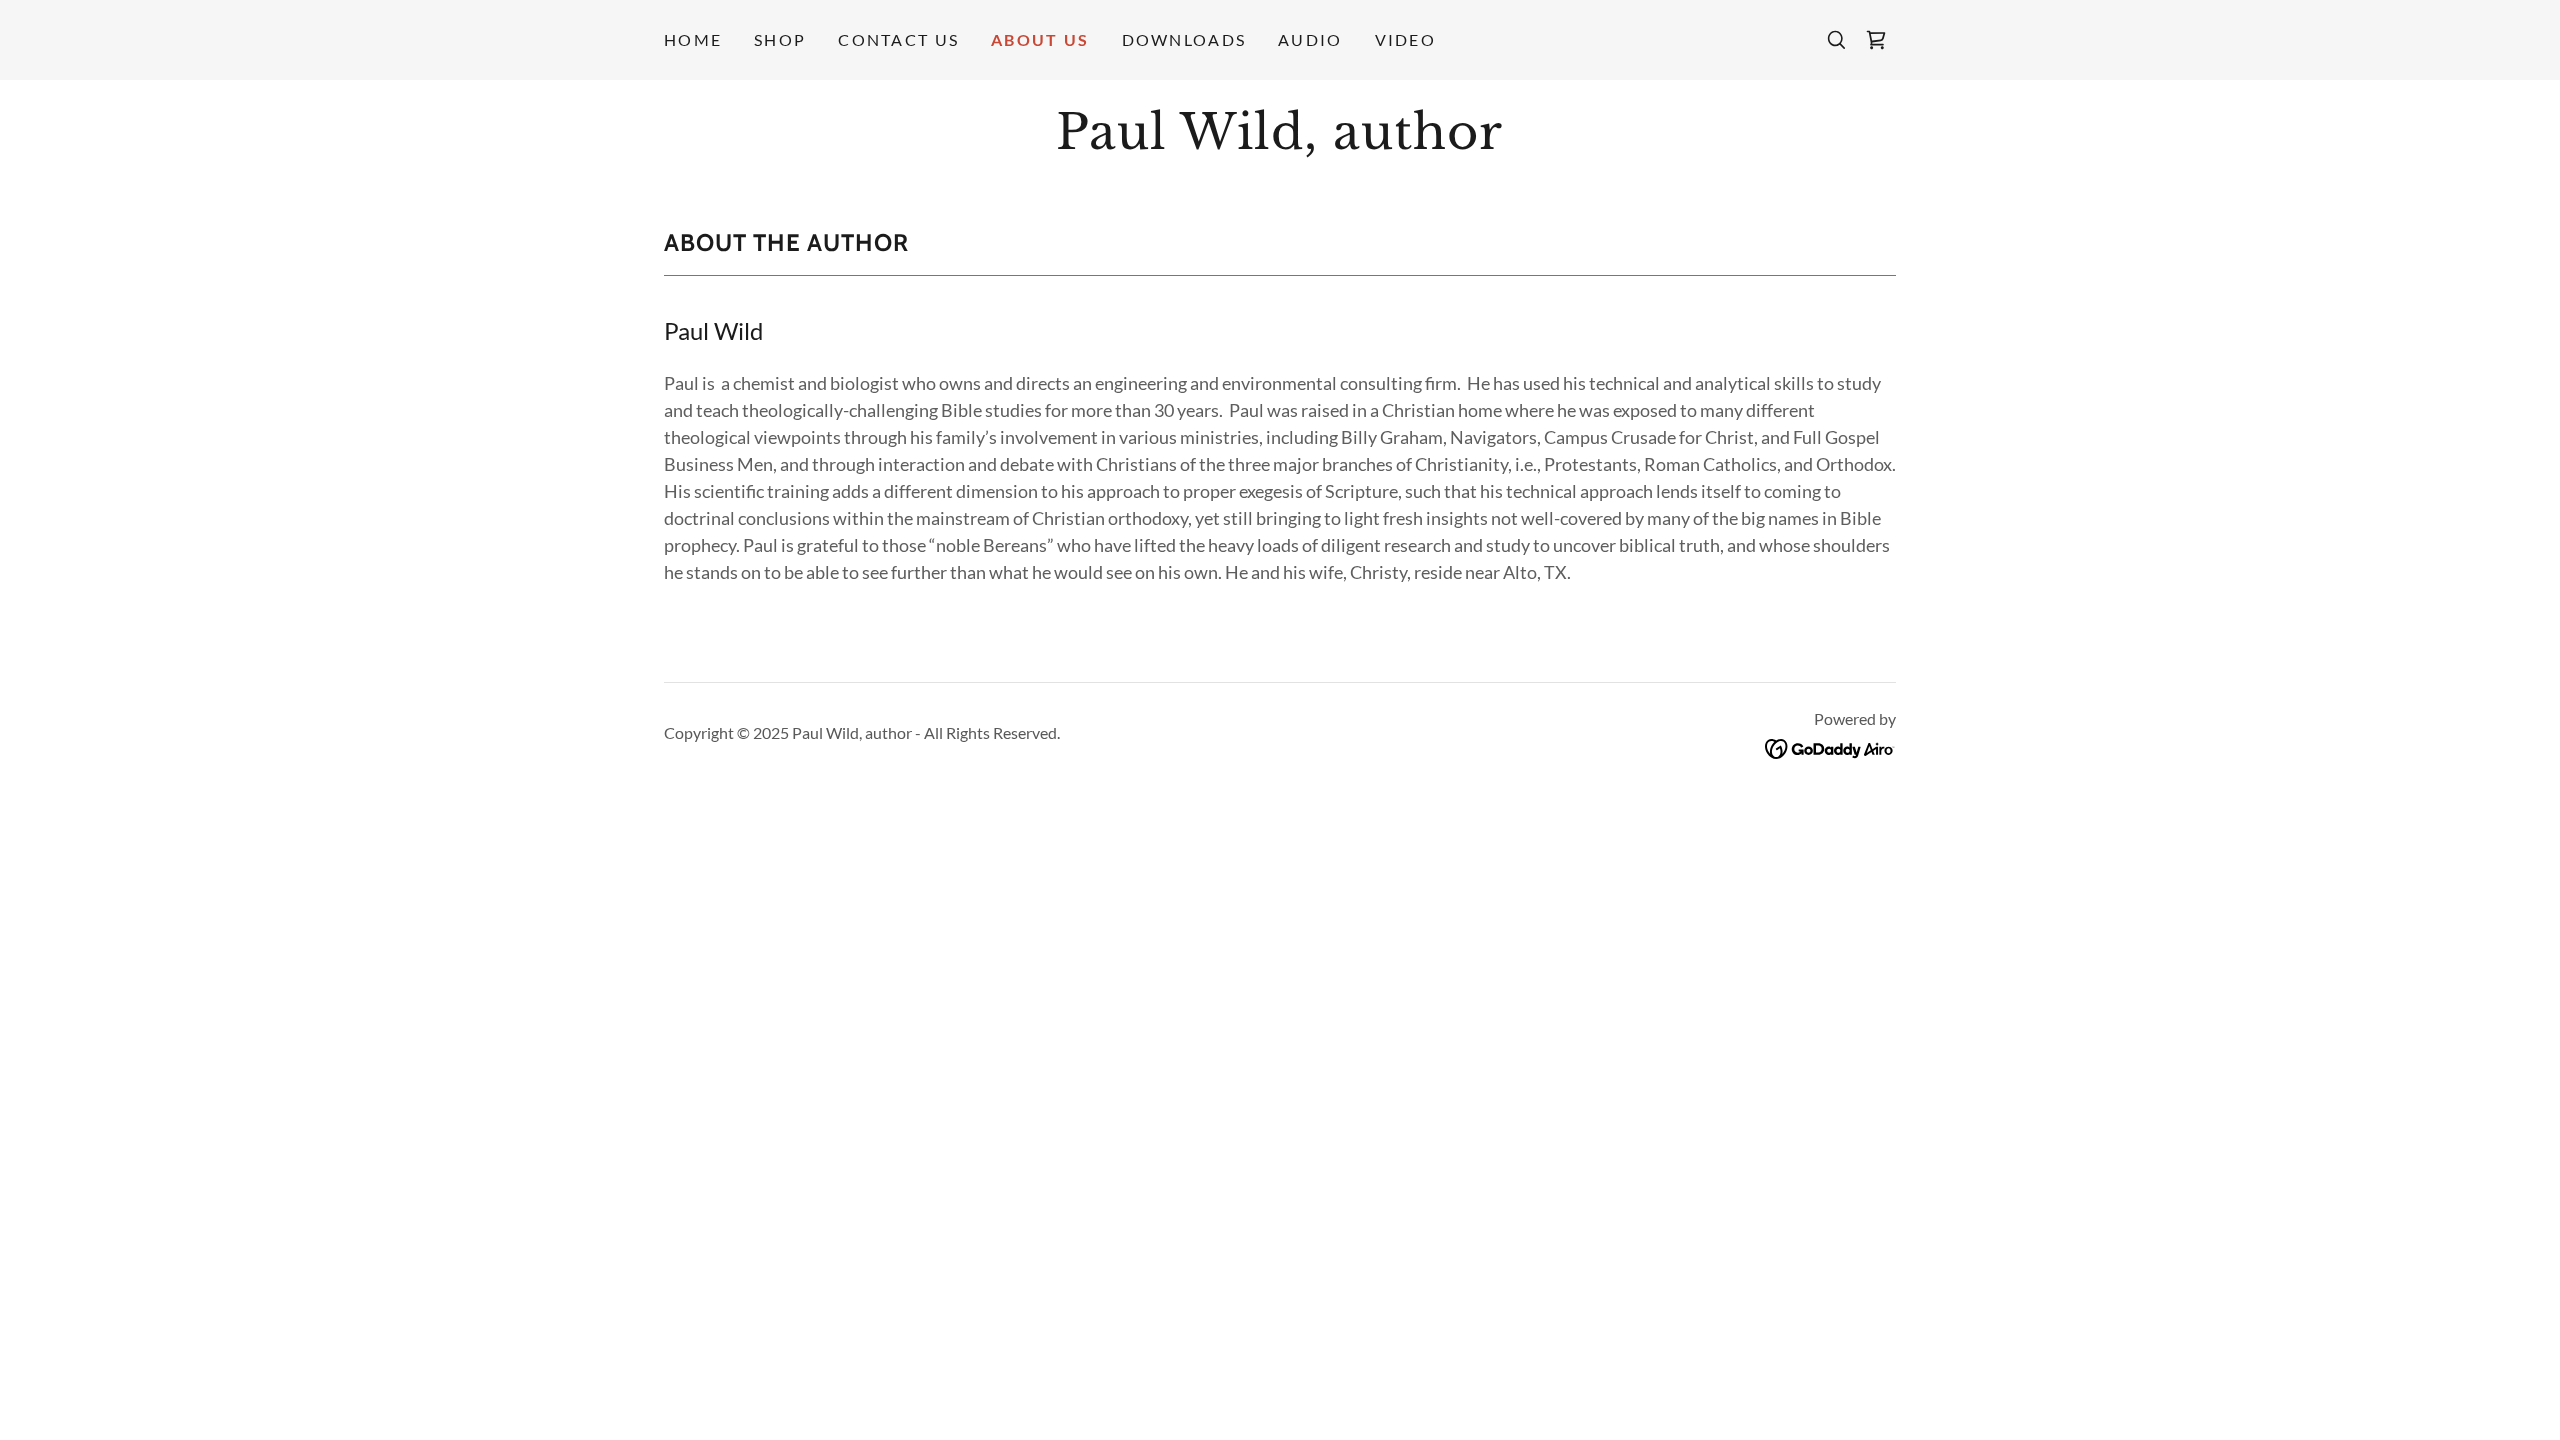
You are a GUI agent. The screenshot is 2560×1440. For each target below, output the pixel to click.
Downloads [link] (1184, 39)
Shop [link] (780, 39)
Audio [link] (1310, 39)
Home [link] (693, 39)
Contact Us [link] (898, 39)
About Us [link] (1040, 39)
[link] (1876, 40)
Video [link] (1405, 39)
